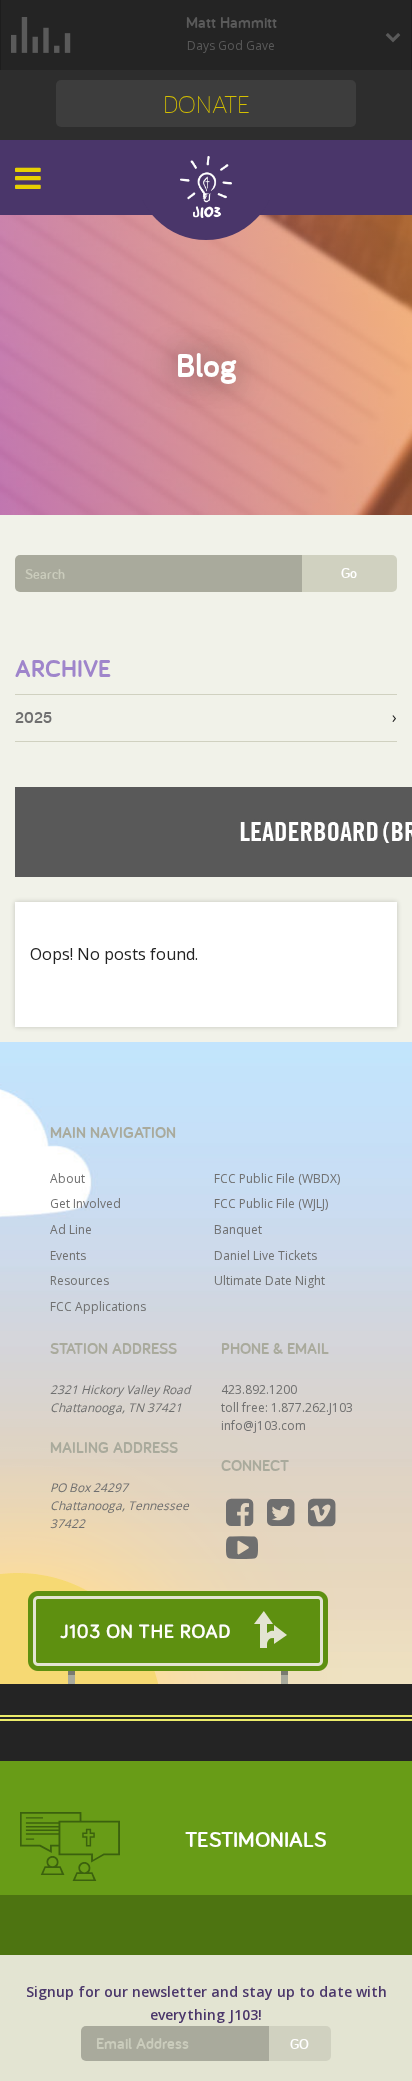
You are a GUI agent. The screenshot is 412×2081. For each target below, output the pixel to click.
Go (349, 573)
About (67, 1178)
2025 (33, 717)
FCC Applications (98, 1306)
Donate (206, 103)
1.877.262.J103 (312, 1407)
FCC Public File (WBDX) (277, 1178)
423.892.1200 (259, 1389)
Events (68, 1255)
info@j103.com (263, 1425)
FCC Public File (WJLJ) (271, 1203)
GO (299, 2044)
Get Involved (85, 1203)
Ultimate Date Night (269, 1280)
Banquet (238, 1229)
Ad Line (71, 1229)
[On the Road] (206, 1631)
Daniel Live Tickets (265, 1255)
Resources (79, 1280)
